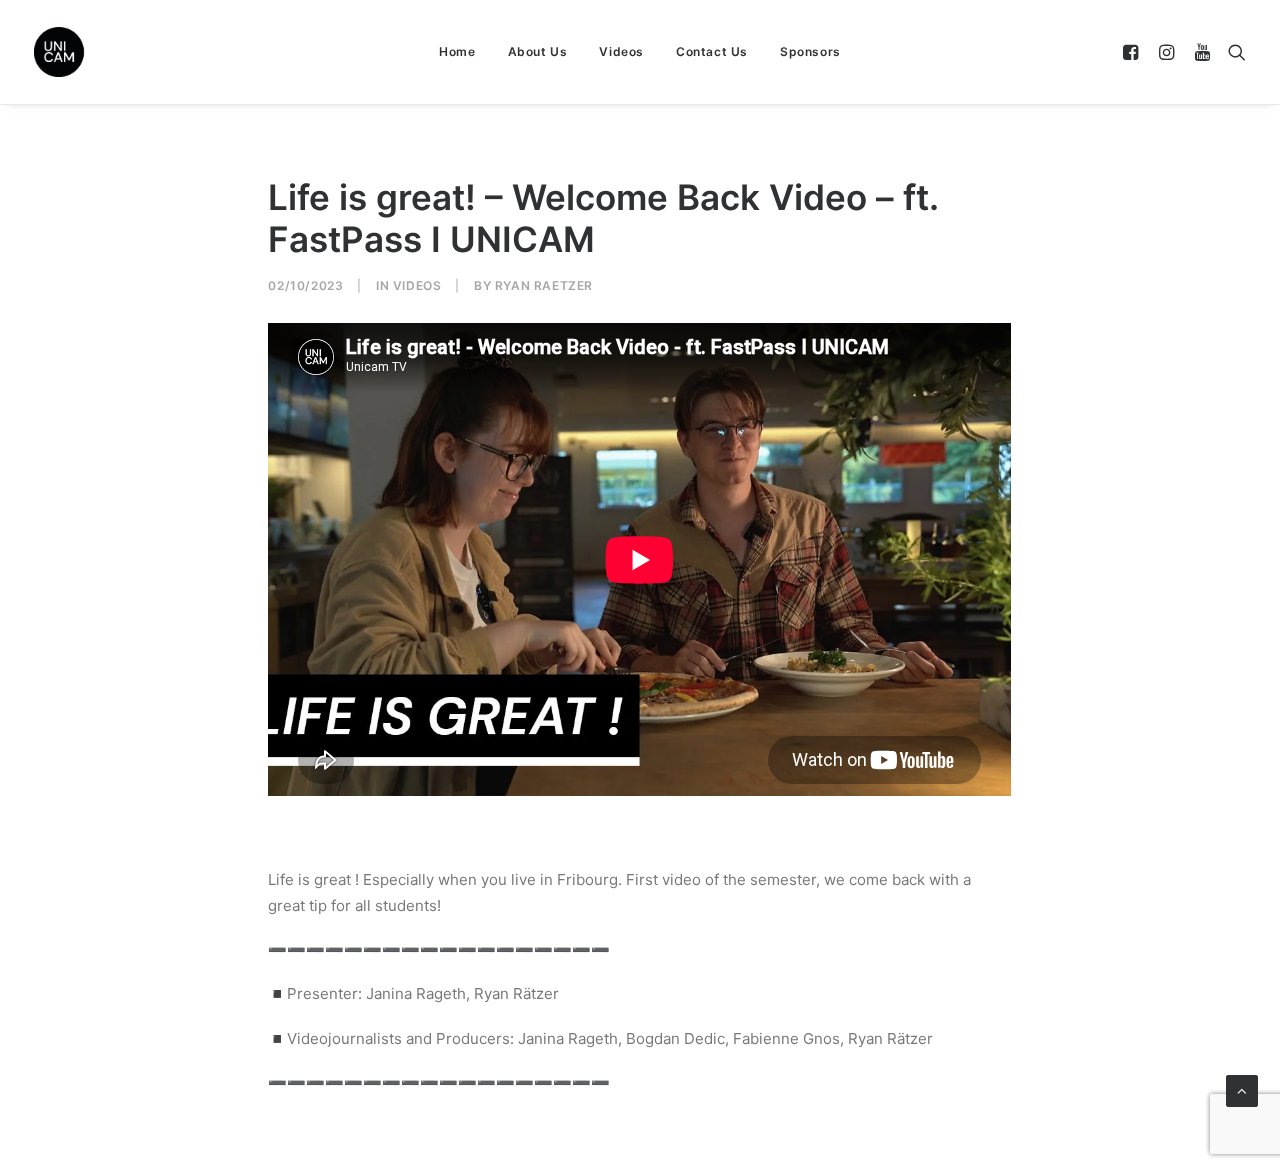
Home (457, 51)
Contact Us (712, 51)
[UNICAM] (109, 52)
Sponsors (810, 51)
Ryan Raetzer (544, 285)
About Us (538, 51)
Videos (621, 51)
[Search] (1232, 52)
